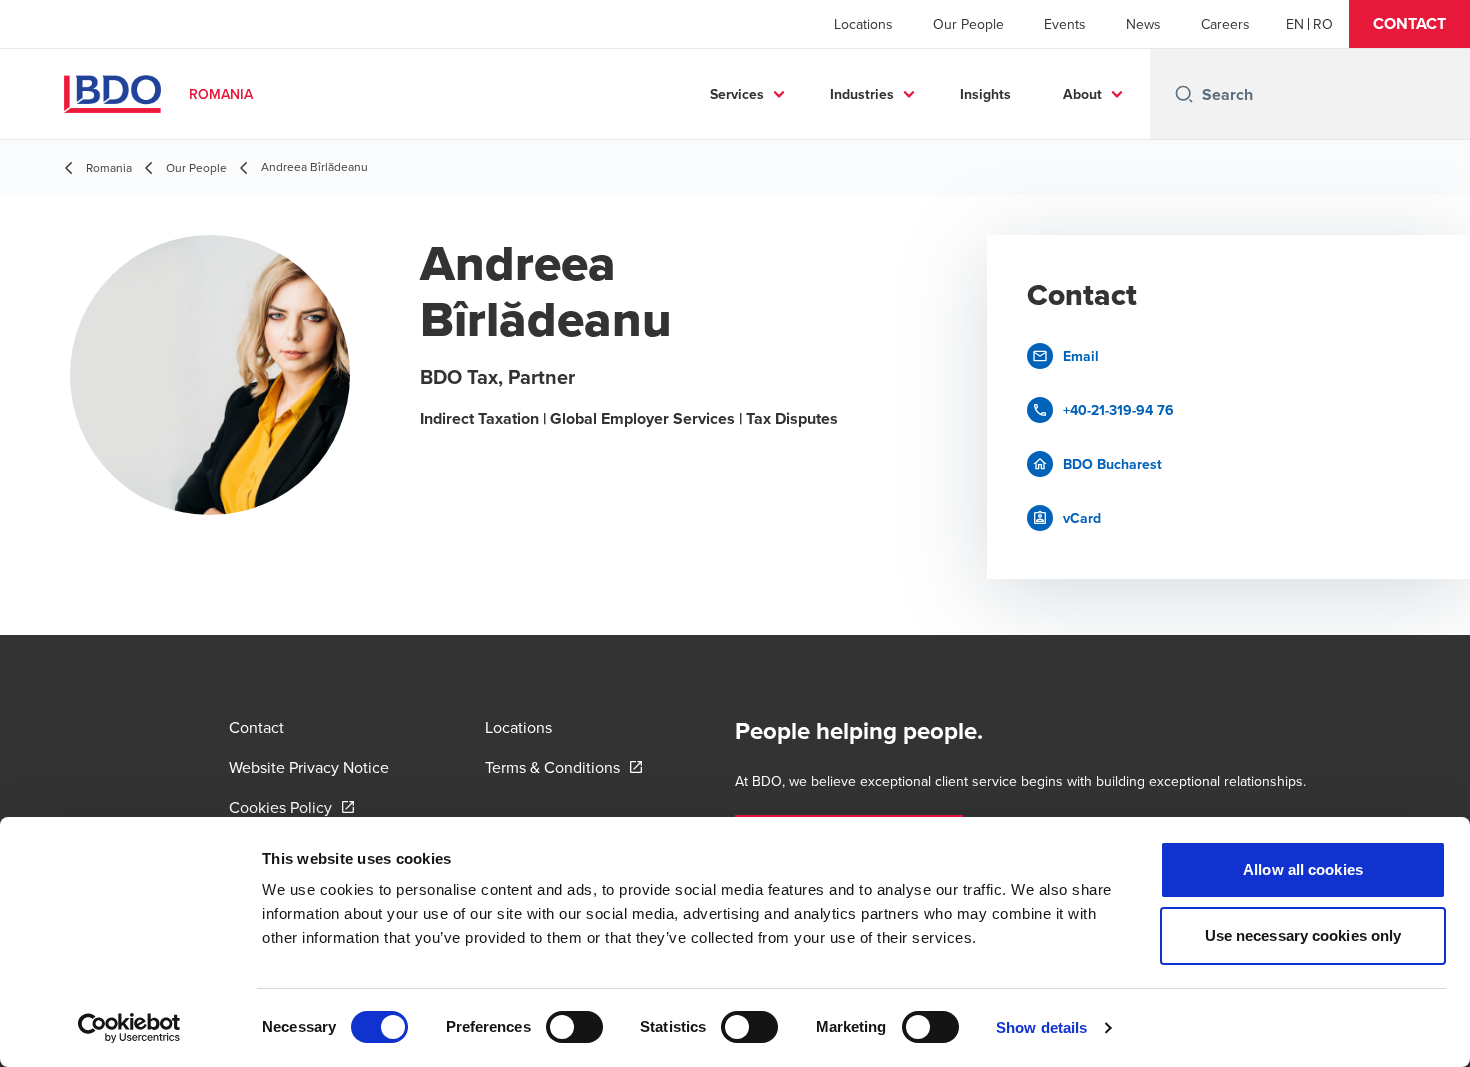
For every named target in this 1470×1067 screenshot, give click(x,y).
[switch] (574, 1027)
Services (737, 94)
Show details (1041, 1027)
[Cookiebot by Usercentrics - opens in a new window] (129, 1028)
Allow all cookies (1303, 869)
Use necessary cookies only (1303, 935)
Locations (863, 24)
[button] (1409, 24)
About (1082, 94)
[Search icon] (1184, 94)
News (1143, 24)
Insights (985, 94)
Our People (968, 24)
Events (1065, 24)
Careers (1225, 24)
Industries (862, 94)
